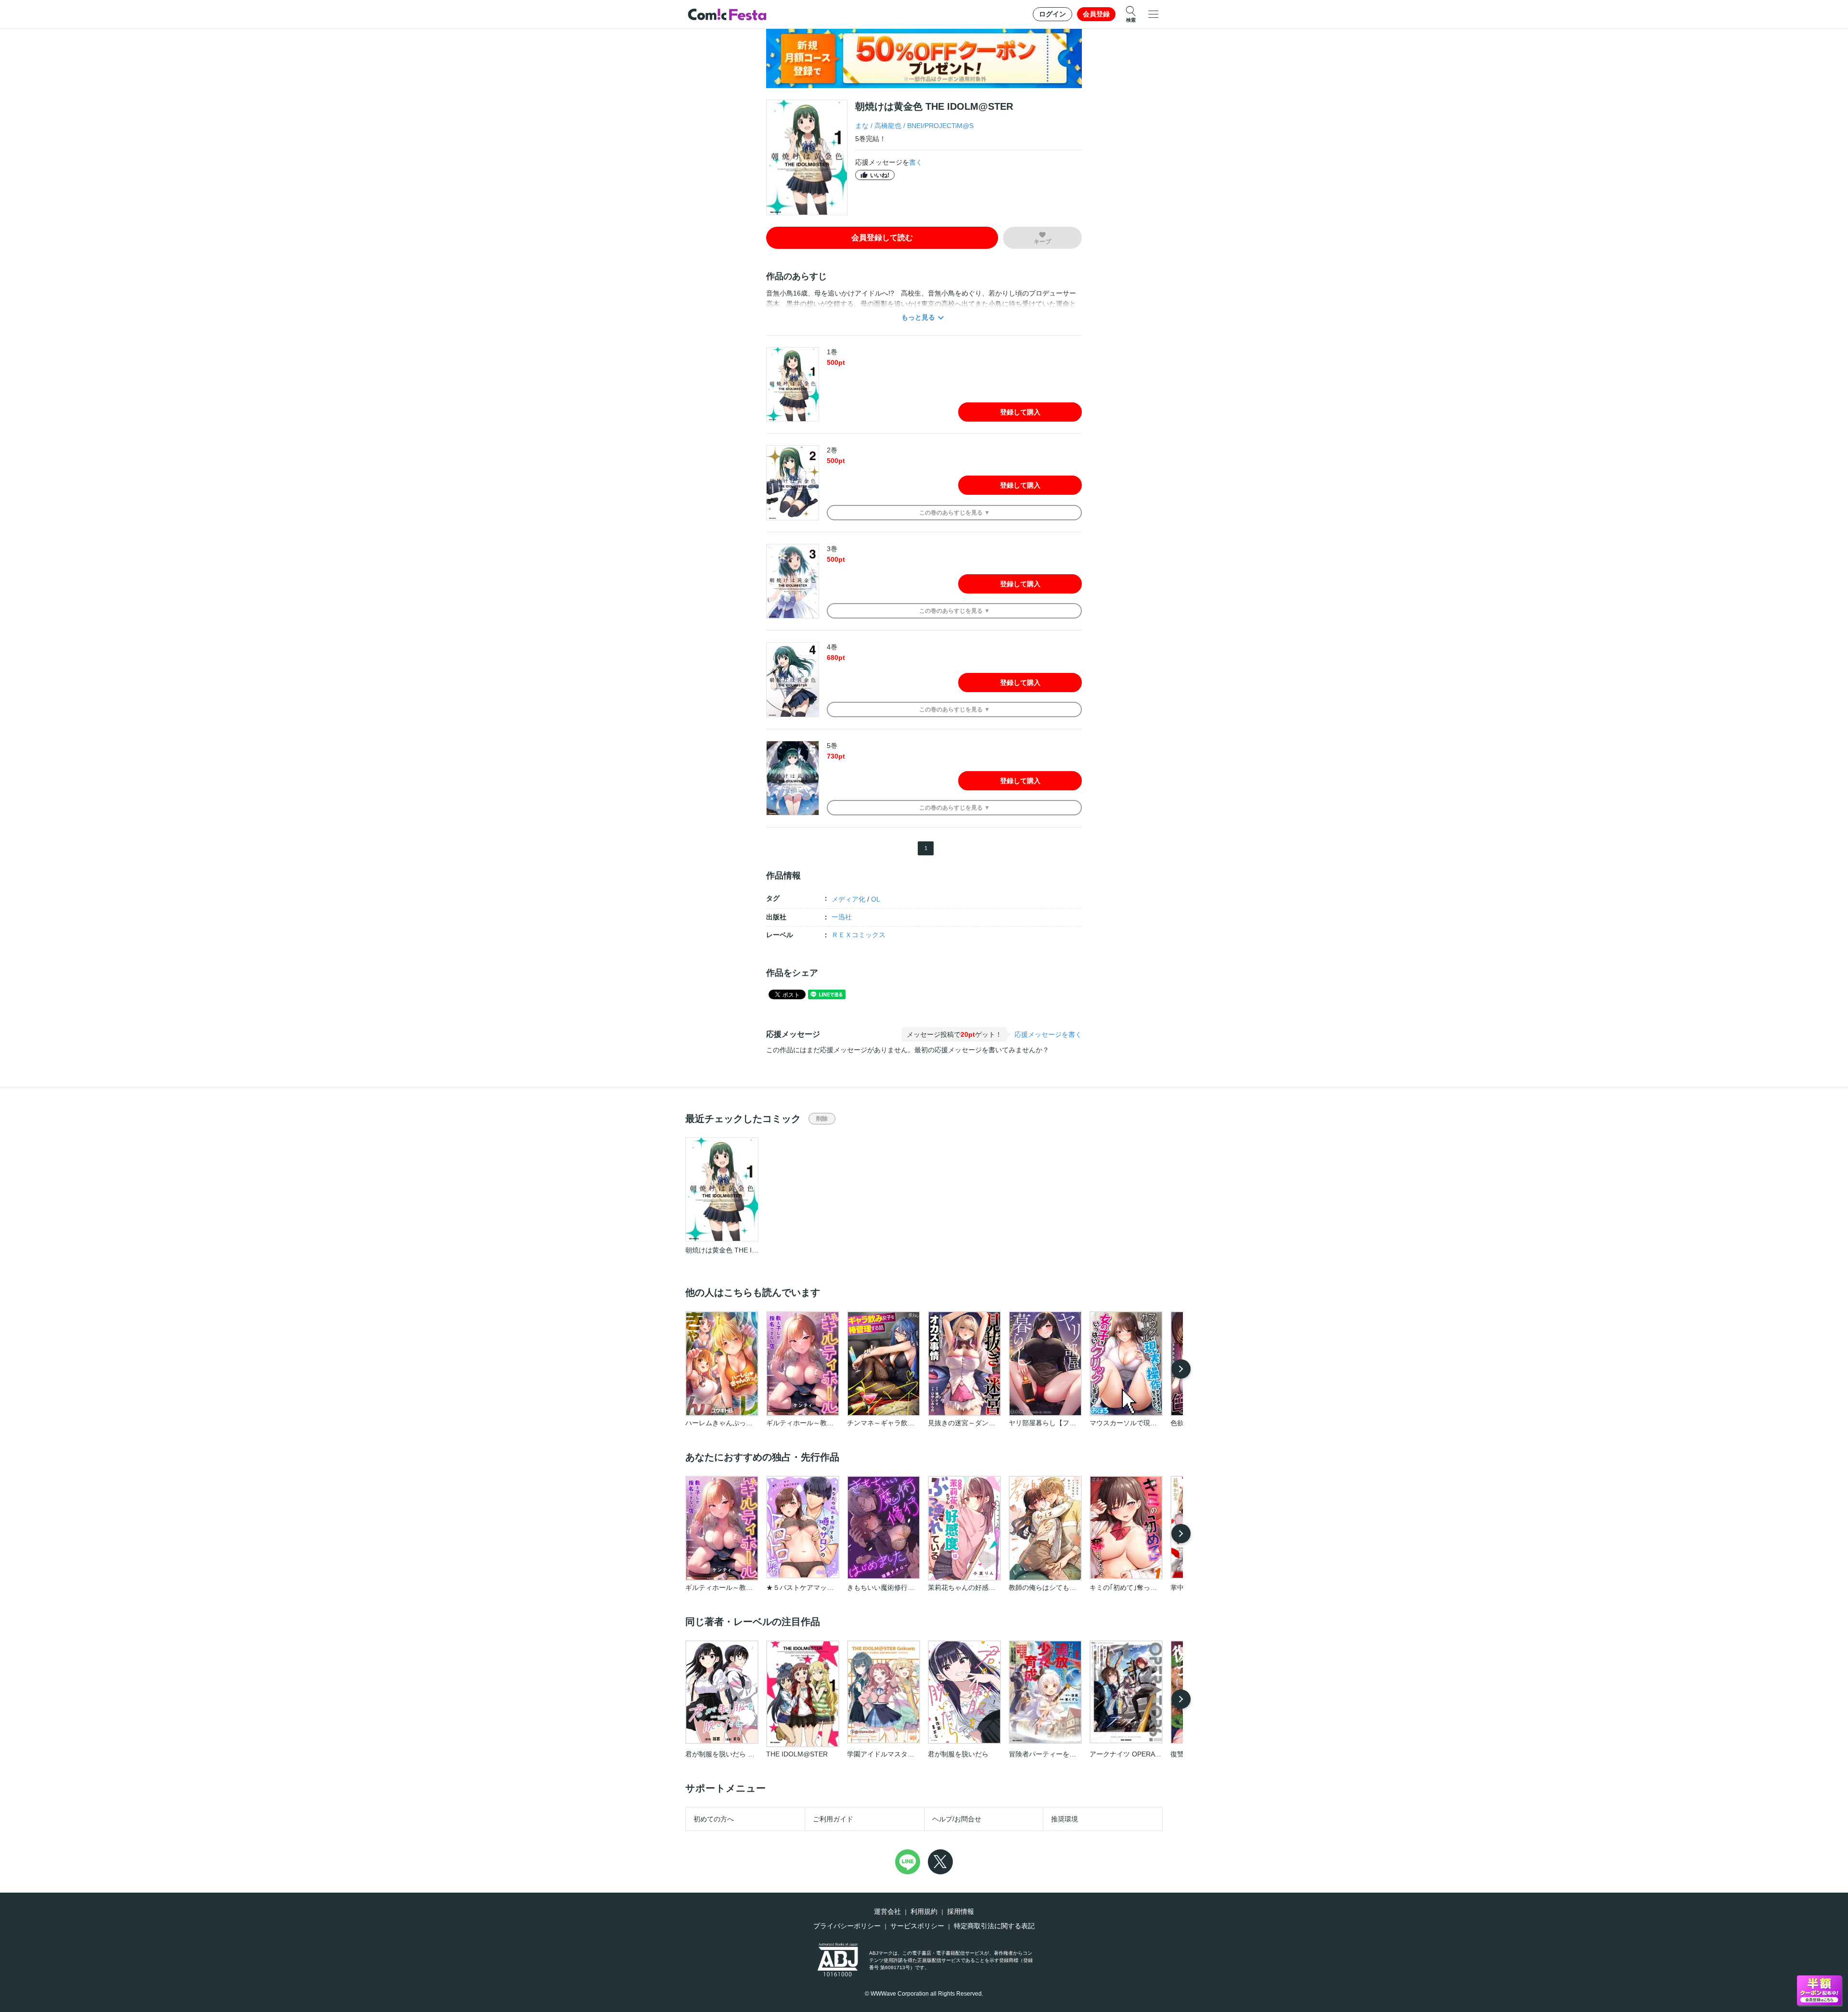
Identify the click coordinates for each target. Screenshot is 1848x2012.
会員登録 (1096, 14)
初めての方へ (714, 1819)
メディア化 (848, 899)
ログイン (1052, 14)
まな (862, 126)
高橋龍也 (888, 126)
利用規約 (924, 1911)
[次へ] (1181, 1369)
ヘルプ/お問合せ (957, 1819)
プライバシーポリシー (847, 1926)
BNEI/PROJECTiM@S (940, 126)
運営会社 (887, 1911)
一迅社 (842, 917)
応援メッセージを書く (1048, 1034)
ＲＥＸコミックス (859, 935)
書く (916, 162)
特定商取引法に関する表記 (994, 1926)
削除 (822, 1119)
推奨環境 (1065, 1819)
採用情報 (961, 1911)
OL (876, 899)
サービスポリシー (917, 1926)
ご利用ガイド (833, 1819)
